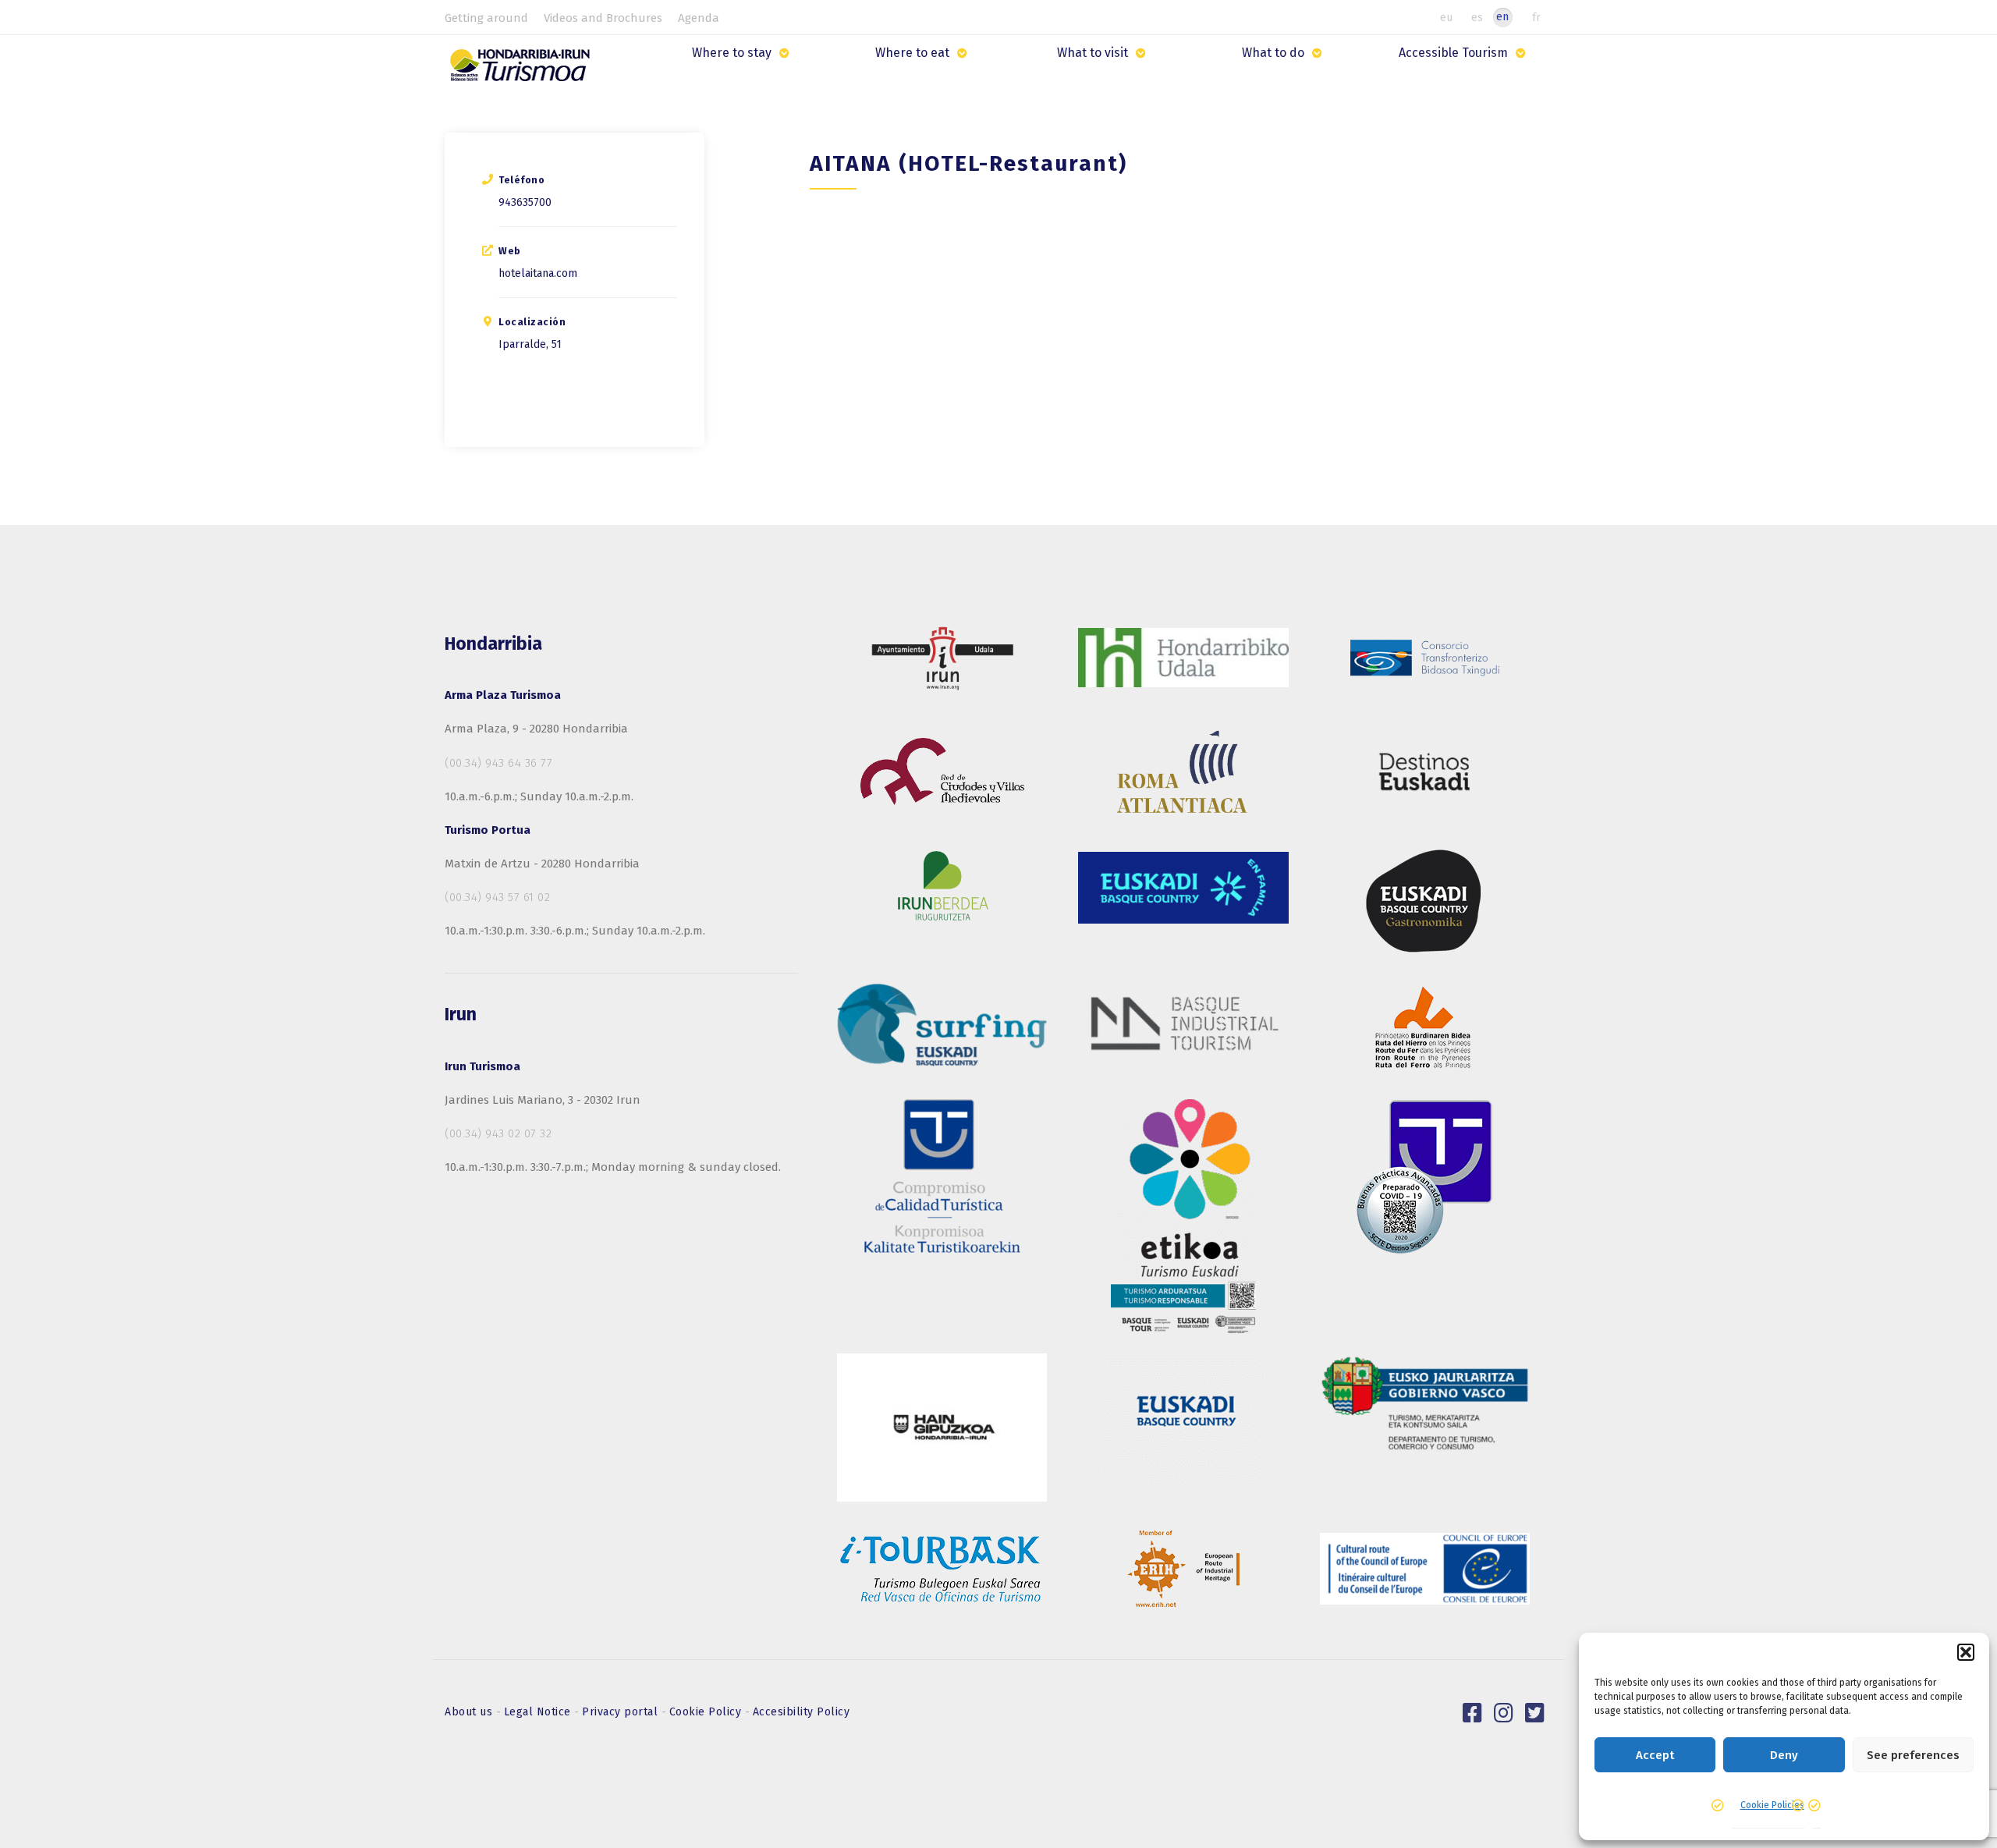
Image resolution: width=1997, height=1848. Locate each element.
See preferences (1913, 1755)
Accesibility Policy (802, 1712)
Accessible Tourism (1453, 53)
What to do (1273, 53)
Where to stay (732, 53)
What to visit (1092, 53)
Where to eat (912, 53)
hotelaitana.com (538, 273)
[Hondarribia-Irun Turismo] (524, 71)
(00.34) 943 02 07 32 (498, 1133)
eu (1446, 17)
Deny (1784, 1755)
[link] (1473, 1713)
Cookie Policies (1772, 1805)
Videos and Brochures (603, 18)
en (1502, 17)
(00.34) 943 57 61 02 (497, 897)
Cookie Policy (707, 1712)
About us (470, 1712)
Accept (1655, 1755)
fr (1536, 17)
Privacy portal (622, 1712)
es (1477, 17)
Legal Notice (539, 1712)
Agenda (699, 18)
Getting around (486, 18)
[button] (1966, 1652)
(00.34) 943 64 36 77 (498, 763)
